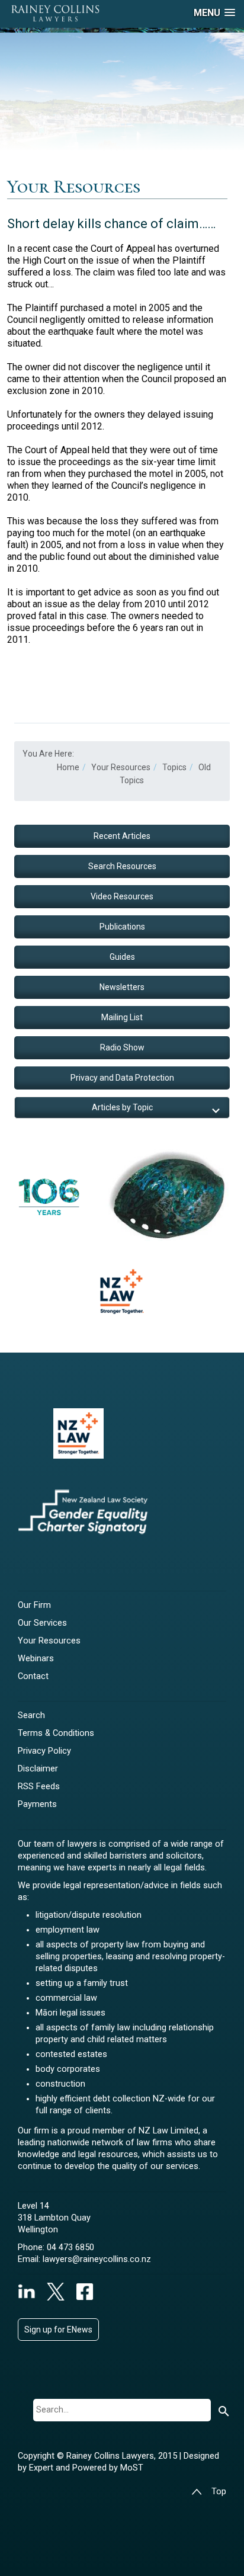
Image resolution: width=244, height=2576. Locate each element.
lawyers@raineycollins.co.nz (97, 2259)
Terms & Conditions (56, 1733)
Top (219, 2492)
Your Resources (49, 1641)
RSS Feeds (39, 1787)
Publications (122, 927)
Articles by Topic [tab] (122, 1107)
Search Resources (122, 866)
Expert (42, 2468)
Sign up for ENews (58, 2330)
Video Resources (122, 896)
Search (31, 1715)
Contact (33, 1676)
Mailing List (122, 1017)
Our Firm (34, 1605)
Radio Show (122, 1047)
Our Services (42, 1623)
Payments (37, 1804)
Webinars (36, 1659)
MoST (132, 2468)
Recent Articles (122, 836)
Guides (122, 957)
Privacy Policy (44, 1751)
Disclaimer (38, 1769)
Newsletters (122, 987)
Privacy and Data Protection (122, 1078)
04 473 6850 (70, 2247)
